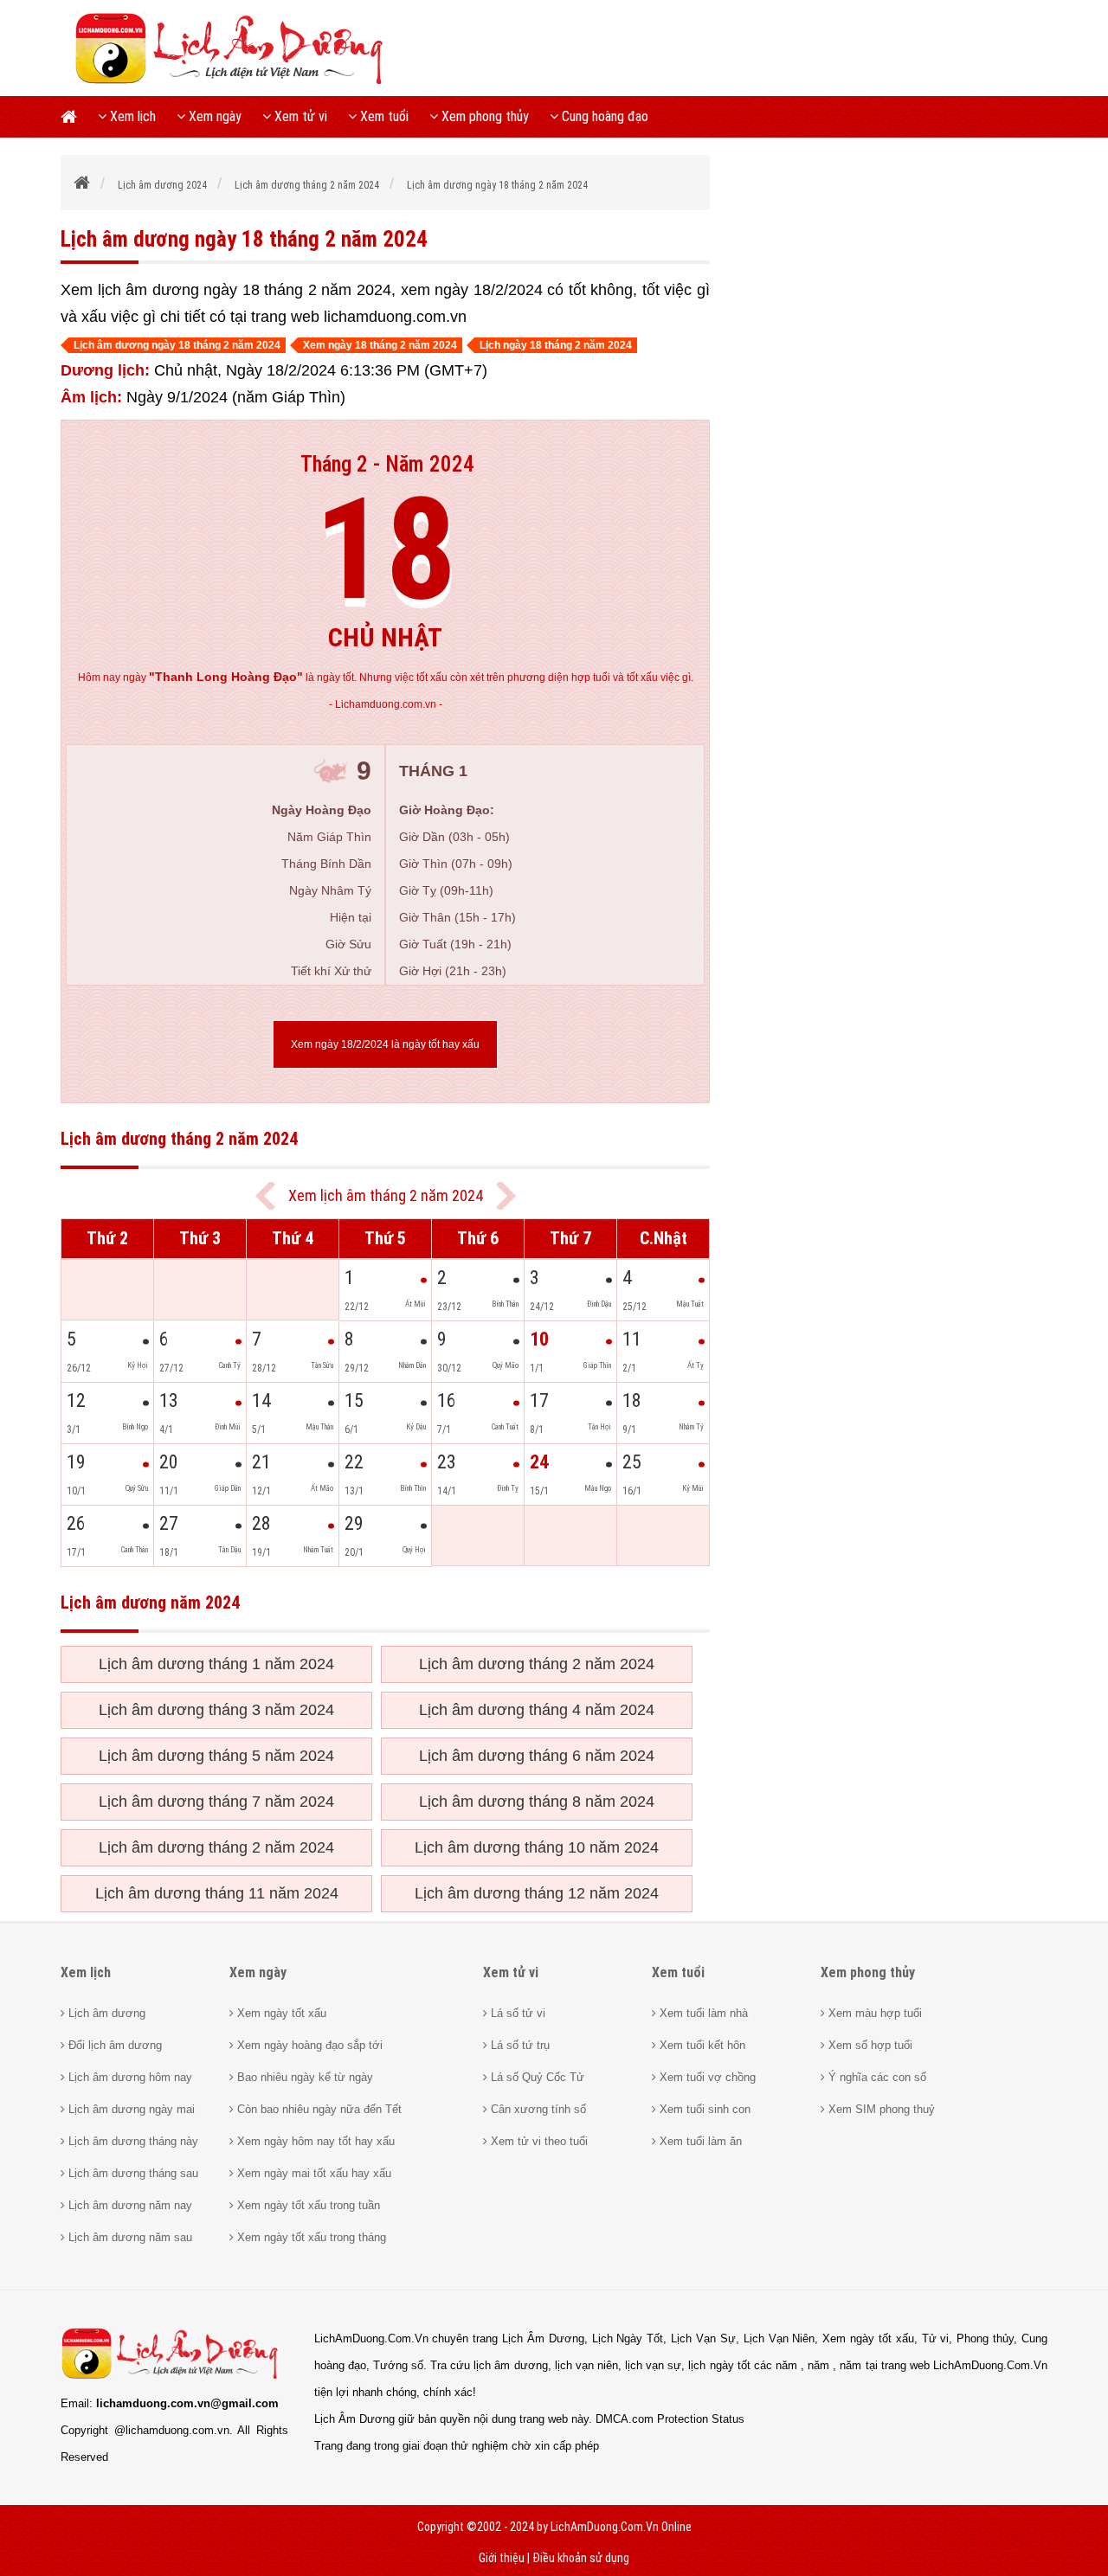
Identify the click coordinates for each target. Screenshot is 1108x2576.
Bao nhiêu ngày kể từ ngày (303, 2077)
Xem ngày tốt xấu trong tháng (310, 2237)
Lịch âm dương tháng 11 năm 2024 (217, 1893)
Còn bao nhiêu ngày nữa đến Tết (318, 2109)
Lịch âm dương (105, 2013)
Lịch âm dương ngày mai (130, 2109)
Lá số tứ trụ (519, 2045)
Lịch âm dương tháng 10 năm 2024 (537, 1847)
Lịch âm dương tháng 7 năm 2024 (216, 1802)
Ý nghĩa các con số (876, 2077)
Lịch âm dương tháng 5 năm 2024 (216, 1756)
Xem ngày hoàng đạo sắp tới (308, 2045)
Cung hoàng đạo (603, 116)
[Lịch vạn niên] (74, 117)
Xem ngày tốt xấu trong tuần (307, 2205)
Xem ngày (213, 116)
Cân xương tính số (537, 2109)
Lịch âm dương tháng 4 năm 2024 (537, 1710)
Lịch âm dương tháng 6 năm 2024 (537, 1756)
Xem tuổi (383, 116)
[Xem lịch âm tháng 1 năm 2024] (506, 1196)
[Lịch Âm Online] (83, 185)
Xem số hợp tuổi (869, 2045)
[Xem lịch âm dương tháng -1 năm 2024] (265, 1196)
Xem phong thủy (483, 116)
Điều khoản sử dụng (581, 2558)
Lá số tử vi (516, 2013)
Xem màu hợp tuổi (873, 2013)
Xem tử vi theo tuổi (538, 2141)
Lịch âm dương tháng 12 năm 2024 (537, 1893)
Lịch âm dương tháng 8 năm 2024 (537, 1802)
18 (385, 550)
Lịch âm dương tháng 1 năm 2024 (216, 1664)
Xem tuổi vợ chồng (706, 2077)
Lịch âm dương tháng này (132, 2141)
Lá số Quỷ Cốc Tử (536, 2077)
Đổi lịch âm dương (113, 2045)
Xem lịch (131, 116)
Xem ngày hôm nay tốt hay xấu (314, 2141)
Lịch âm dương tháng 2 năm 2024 (537, 1664)
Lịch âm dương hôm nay (129, 2077)
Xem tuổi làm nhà (702, 2013)
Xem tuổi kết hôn (701, 2045)
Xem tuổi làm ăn (699, 2141)
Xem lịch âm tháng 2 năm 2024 (386, 1195)
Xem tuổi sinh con (703, 2109)
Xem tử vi (299, 116)
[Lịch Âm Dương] (235, 82)
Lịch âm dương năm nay (129, 2205)
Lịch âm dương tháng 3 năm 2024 (216, 1710)
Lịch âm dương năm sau (129, 2237)
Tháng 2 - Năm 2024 (387, 464)
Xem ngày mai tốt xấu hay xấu (312, 2173)
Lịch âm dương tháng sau (132, 2173)
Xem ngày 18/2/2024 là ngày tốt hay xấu (385, 1044)
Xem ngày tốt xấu (280, 2013)
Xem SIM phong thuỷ (880, 2109)
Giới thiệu (502, 2558)
